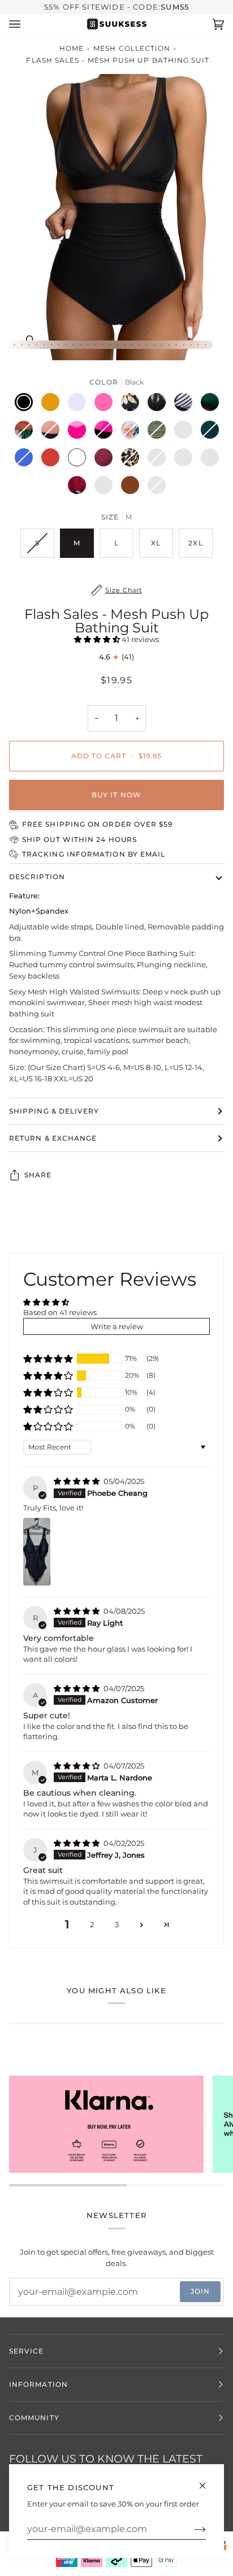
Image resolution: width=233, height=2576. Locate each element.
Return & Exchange (53, 1138)
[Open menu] (26, 24)
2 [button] (92, 1924)
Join (200, 2291)
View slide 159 (103, 345)
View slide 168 (169, 345)
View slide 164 (139, 345)
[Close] (207, 2481)
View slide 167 (161, 345)
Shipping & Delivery (54, 1111)
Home (72, 48)
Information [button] (38, 2384)
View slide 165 (147, 345)
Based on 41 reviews (60, 1312)
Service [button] (27, 2351)
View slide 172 (198, 345)
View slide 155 (73, 345)
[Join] (191, 2529)
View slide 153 (59, 345)
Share (38, 1175)
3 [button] (117, 1924)
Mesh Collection (132, 48)
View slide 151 (44, 345)
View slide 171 (191, 345)
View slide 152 (51, 345)
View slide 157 (88, 345)
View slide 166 (154, 345)
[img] (77, 1481)
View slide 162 (125, 345)
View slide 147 (14, 345)
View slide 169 (176, 345)
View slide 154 (66, 345)
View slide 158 (95, 345)
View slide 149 (29, 345)
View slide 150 (36, 345)
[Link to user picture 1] (37, 1552)
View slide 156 (81, 345)
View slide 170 (184, 345)
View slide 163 (132, 345)
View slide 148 (22, 345)
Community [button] (34, 2418)
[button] (98, 639)
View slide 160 (110, 345)
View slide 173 (206, 345)
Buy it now (116, 795)
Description (37, 877)
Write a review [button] (117, 1326)
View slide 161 (117, 345)
